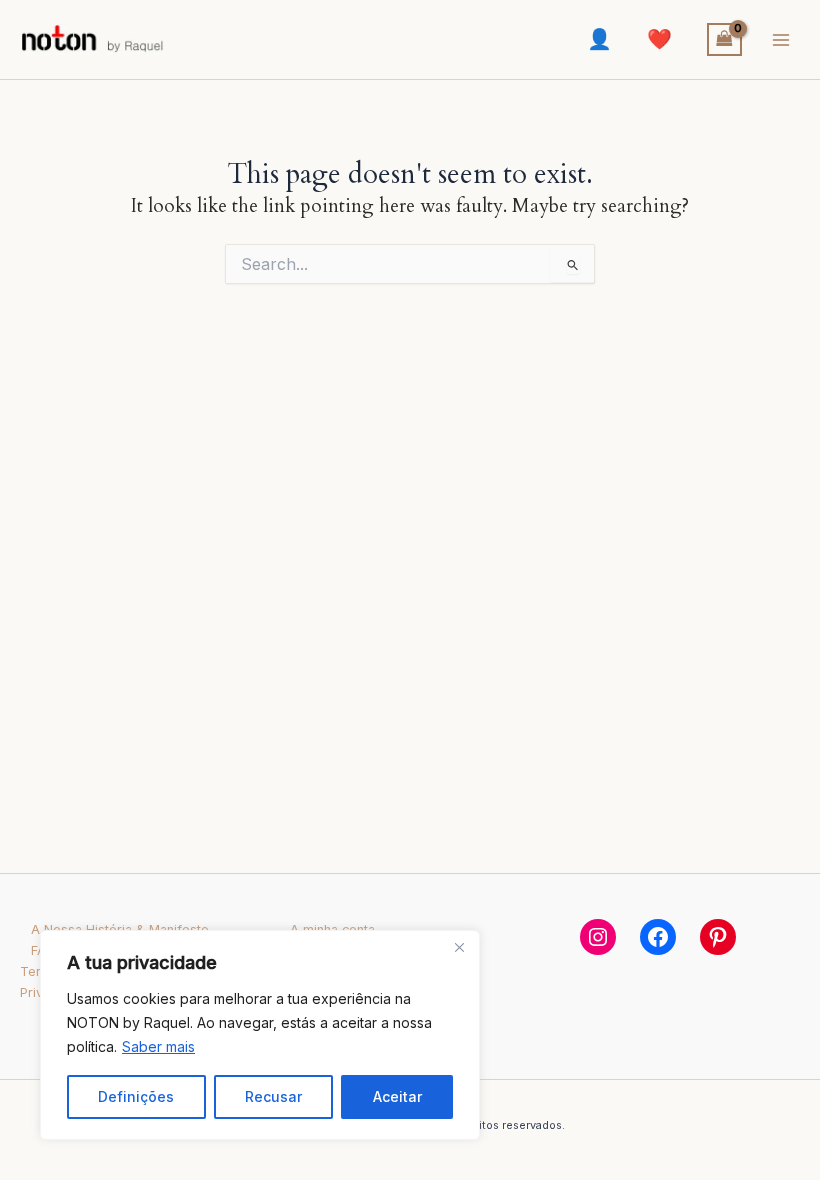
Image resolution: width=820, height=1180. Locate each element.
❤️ (659, 39)
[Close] (459, 947)
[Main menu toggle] (781, 40)
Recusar (273, 1096)
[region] (260, 1035)
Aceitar (397, 1096)
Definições (136, 1096)
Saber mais (158, 1046)
